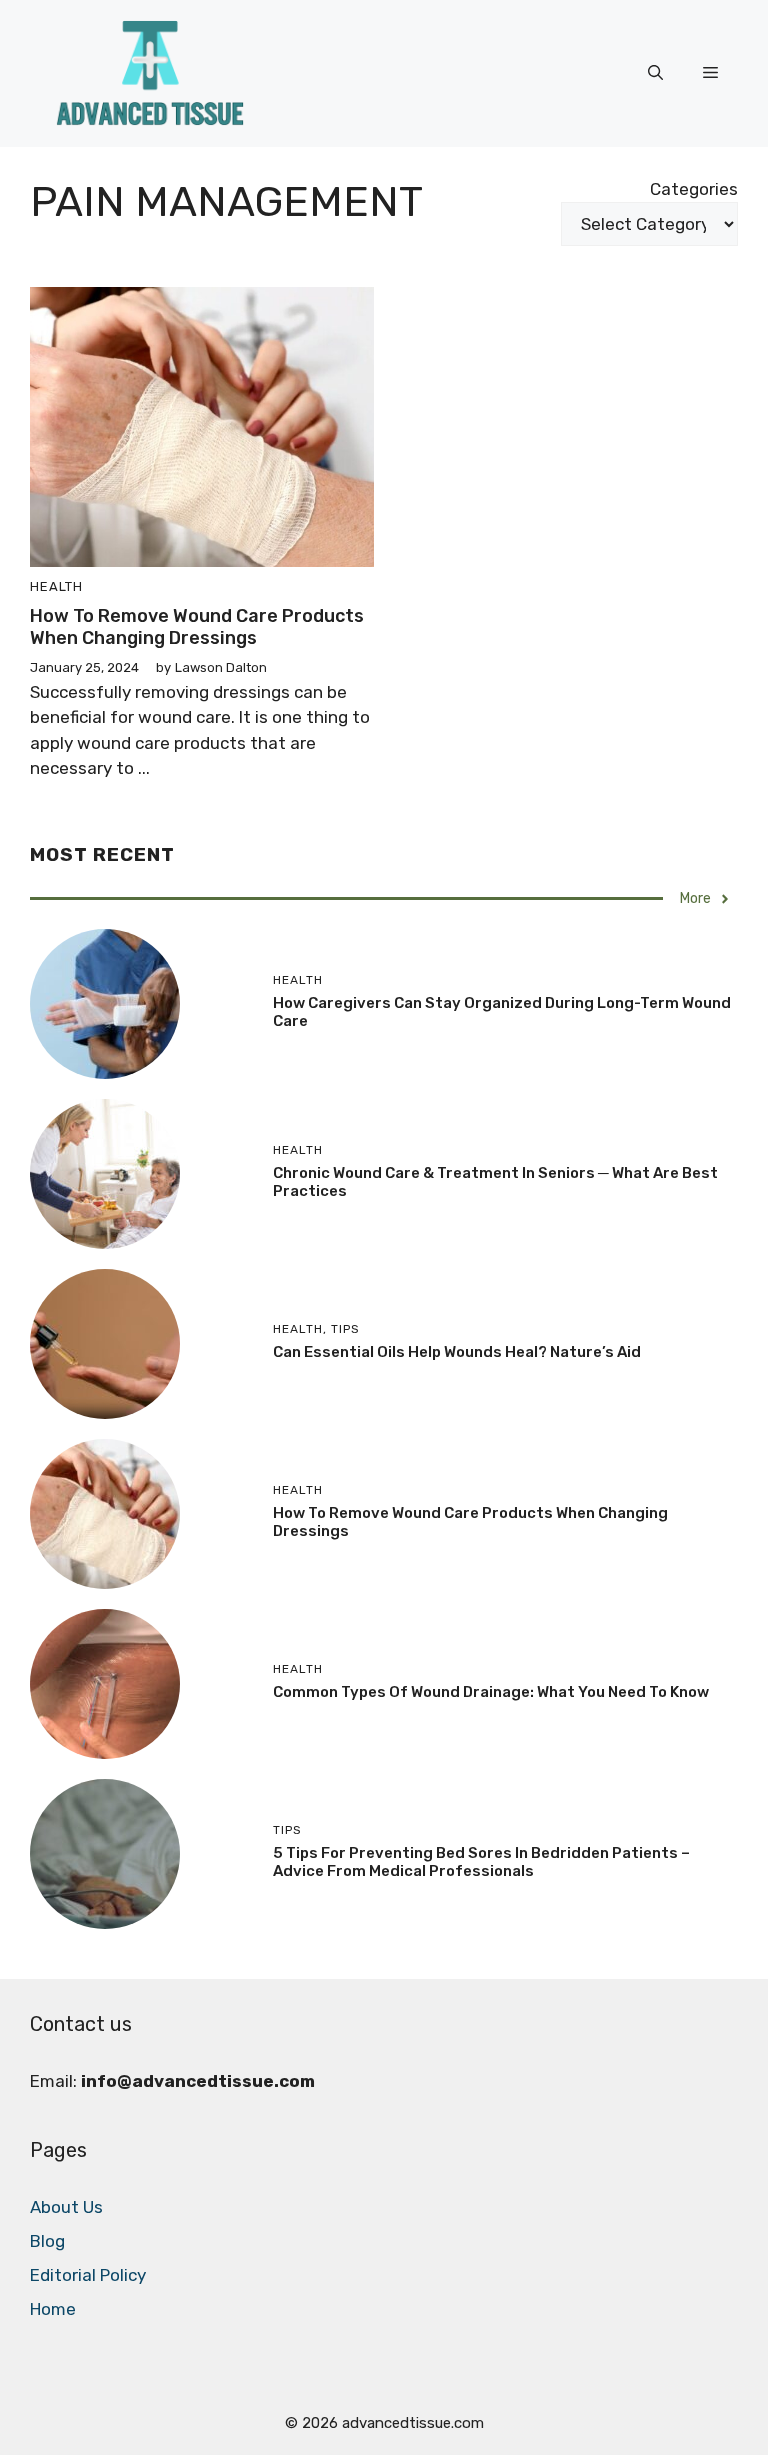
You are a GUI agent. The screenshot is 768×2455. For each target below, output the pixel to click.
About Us (66, 2207)
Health (56, 586)
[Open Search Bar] (655, 73)
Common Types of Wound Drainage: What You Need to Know (491, 1692)
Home (53, 2309)
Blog (47, 2241)
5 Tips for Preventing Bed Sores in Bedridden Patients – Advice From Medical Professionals (481, 1862)
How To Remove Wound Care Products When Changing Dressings (197, 627)
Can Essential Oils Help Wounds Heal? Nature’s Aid (457, 1352)
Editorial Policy (88, 2275)
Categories (694, 189)
